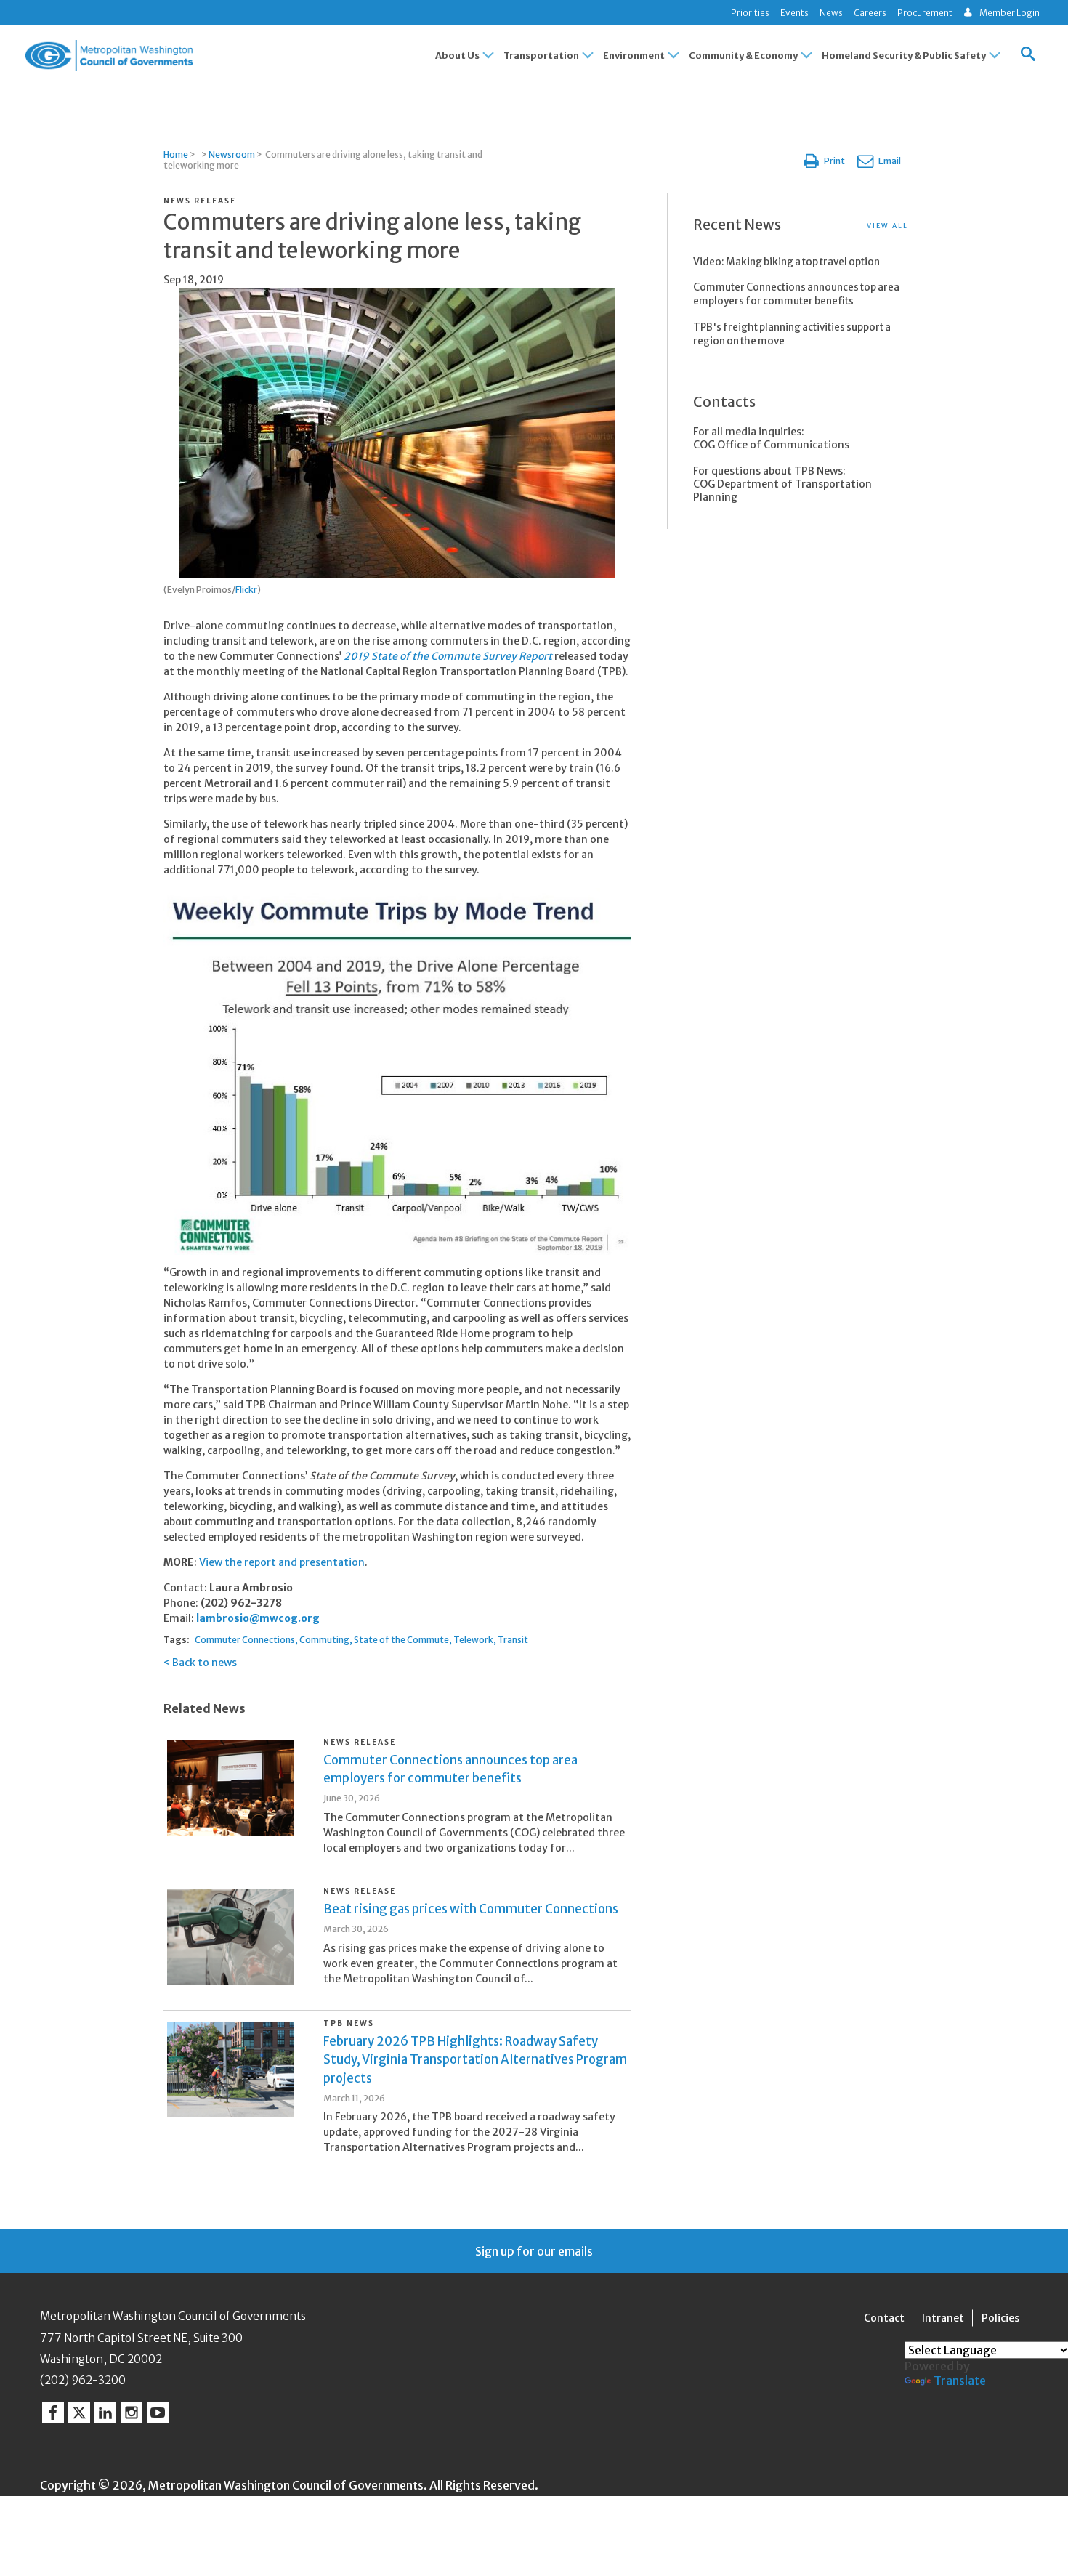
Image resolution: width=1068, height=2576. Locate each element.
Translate (960, 2381)
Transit (513, 1640)
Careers (870, 13)
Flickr (246, 590)
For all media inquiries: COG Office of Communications (771, 438)
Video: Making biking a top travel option (786, 262)
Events (794, 13)
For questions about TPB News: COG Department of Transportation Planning (782, 484)
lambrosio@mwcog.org (258, 1618)
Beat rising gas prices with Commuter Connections (471, 1909)
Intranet (943, 2318)
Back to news (205, 1663)
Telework (473, 1640)
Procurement (925, 13)
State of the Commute (401, 1640)
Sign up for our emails (534, 2251)
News (831, 13)
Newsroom (232, 154)
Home (176, 154)
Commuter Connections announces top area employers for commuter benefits (796, 294)
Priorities (750, 13)
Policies (1000, 2318)
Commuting (324, 1640)
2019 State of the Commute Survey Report (448, 656)
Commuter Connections (245, 1640)
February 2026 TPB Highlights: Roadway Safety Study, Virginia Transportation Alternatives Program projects (475, 2059)
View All (887, 226)
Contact (884, 2318)
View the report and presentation (282, 1562)
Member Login (1010, 13)
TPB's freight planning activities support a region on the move (792, 334)
